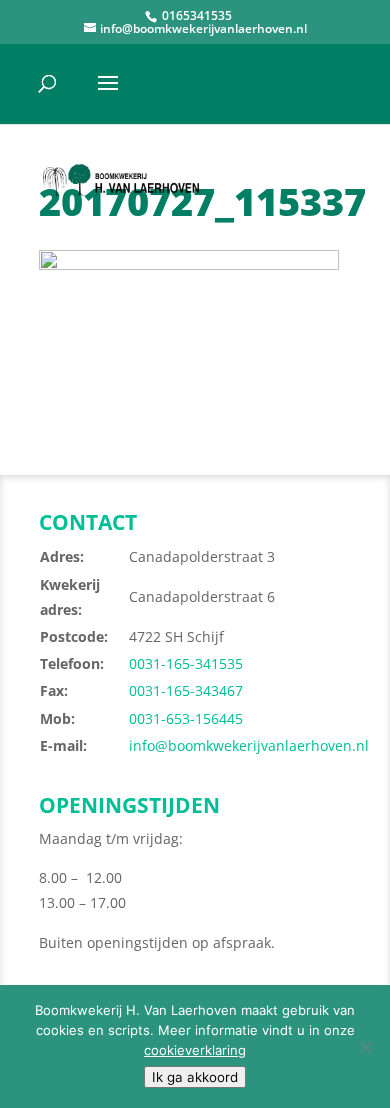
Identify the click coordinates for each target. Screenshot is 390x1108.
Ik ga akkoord (195, 1077)
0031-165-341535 (186, 663)
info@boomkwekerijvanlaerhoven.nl (249, 745)
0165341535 (195, 15)
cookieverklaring (195, 1050)
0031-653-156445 (186, 718)
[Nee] (365, 1047)
